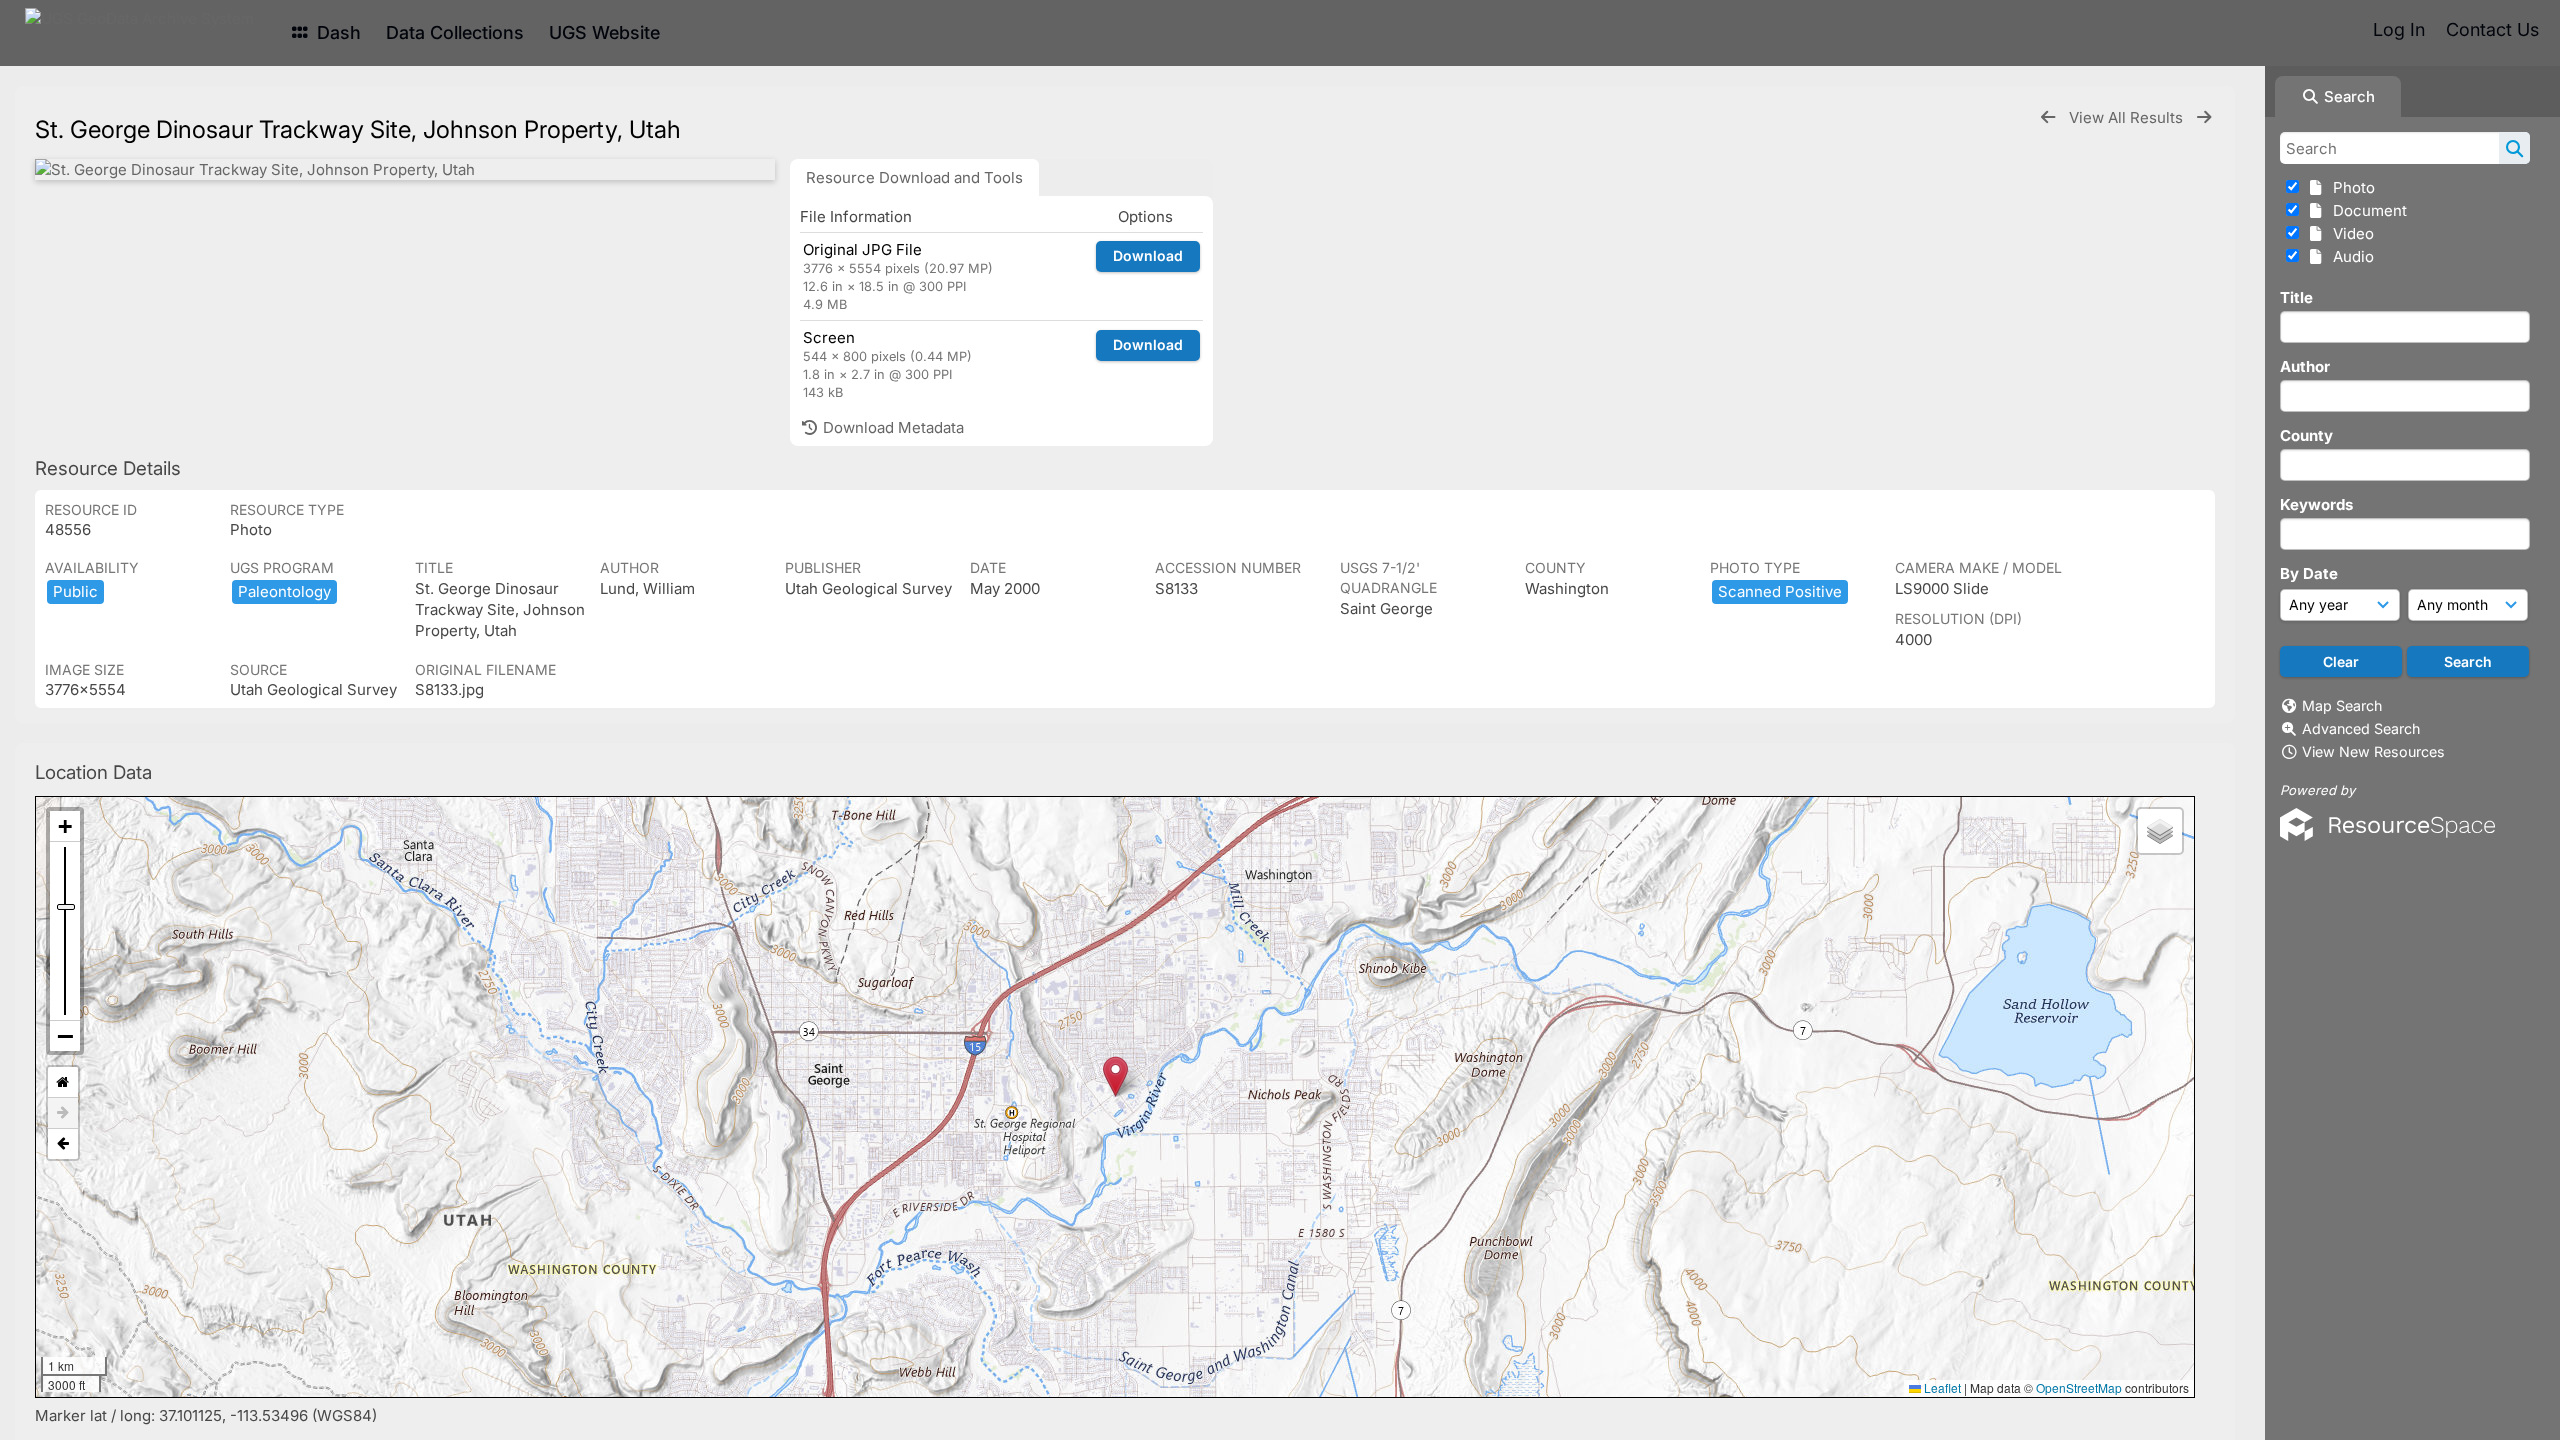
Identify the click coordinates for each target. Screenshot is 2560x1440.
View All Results (2128, 117)
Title (2296, 297)
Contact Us (2492, 29)
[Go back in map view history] (63, 1144)
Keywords (2316, 504)
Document (2366, 210)
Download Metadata (891, 427)
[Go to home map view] (63, 1082)
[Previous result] (2048, 117)
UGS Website (604, 32)
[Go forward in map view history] (63, 1113)
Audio (2349, 256)
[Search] (2514, 148)
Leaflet (1941, 1387)
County (2306, 435)
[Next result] (2204, 117)
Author (2305, 366)
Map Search (2342, 705)
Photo (2350, 187)
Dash (336, 32)
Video (2349, 233)
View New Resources (2373, 751)
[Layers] (2160, 831)
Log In (2399, 29)
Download (1148, 255)
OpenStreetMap (2079, 1387)
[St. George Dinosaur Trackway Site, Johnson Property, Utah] (405, 169)
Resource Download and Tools (914, 177)
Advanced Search (2361, 728)
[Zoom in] (65, 826)
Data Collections (455, 32)
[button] (1115, 1076)
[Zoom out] (65, 1036)
